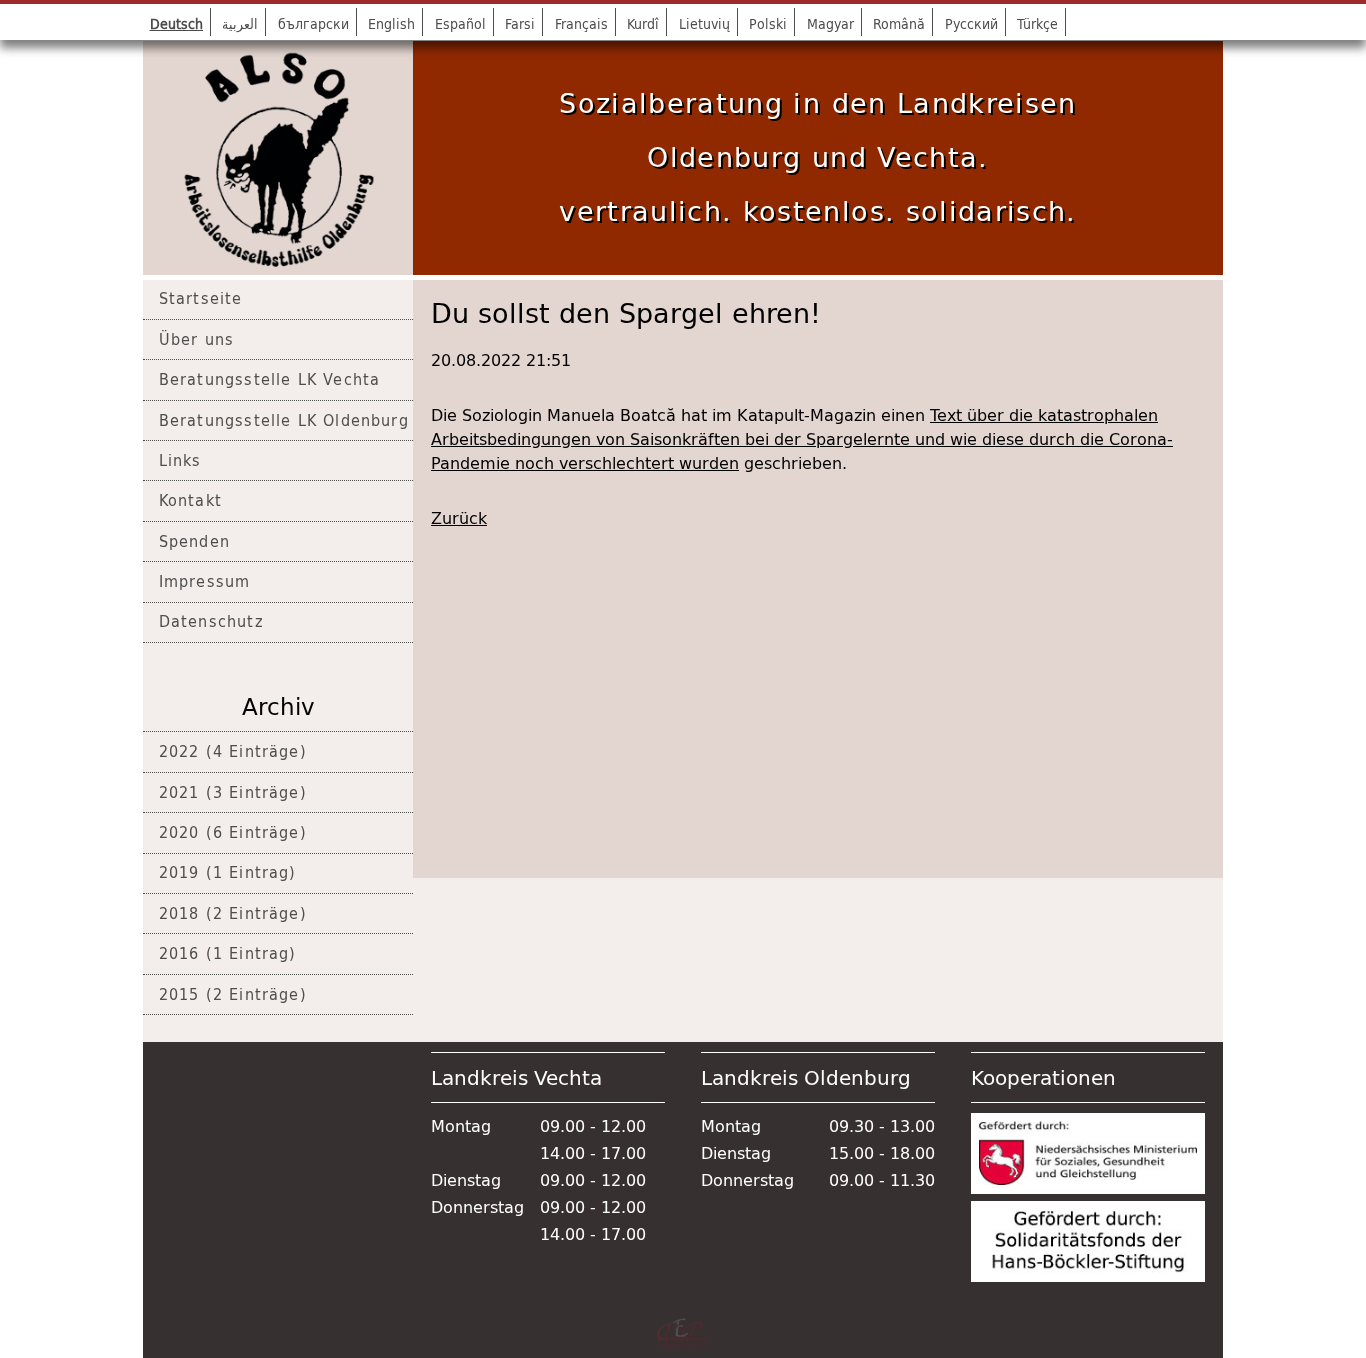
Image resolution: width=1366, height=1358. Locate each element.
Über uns (196, 339)
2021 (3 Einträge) (233, 792)
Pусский (971, 23)
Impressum (205, 581)
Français (581, 23)
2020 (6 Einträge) (233, 832)
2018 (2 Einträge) (233, 913)
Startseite (201, 298)
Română (899, 23)
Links (180, 460)
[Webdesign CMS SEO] (683, 1333)
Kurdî (643, 23)
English (391, 23)
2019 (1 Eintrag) (228, 872)
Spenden (194, 541)
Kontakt (190, 500)
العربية (240, 23)
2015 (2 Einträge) (233, 994)
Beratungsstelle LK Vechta (270, 379)
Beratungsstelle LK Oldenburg (284, 420)
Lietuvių (704, 23)
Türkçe (1037, 23)
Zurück (459, 518)
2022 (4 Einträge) (233, 751)
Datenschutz (211, 621)
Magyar (830, 23)
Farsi (520, 23)
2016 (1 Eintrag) (228, 953)
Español (460, 23)
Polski (768, 23)
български (313, 23)
